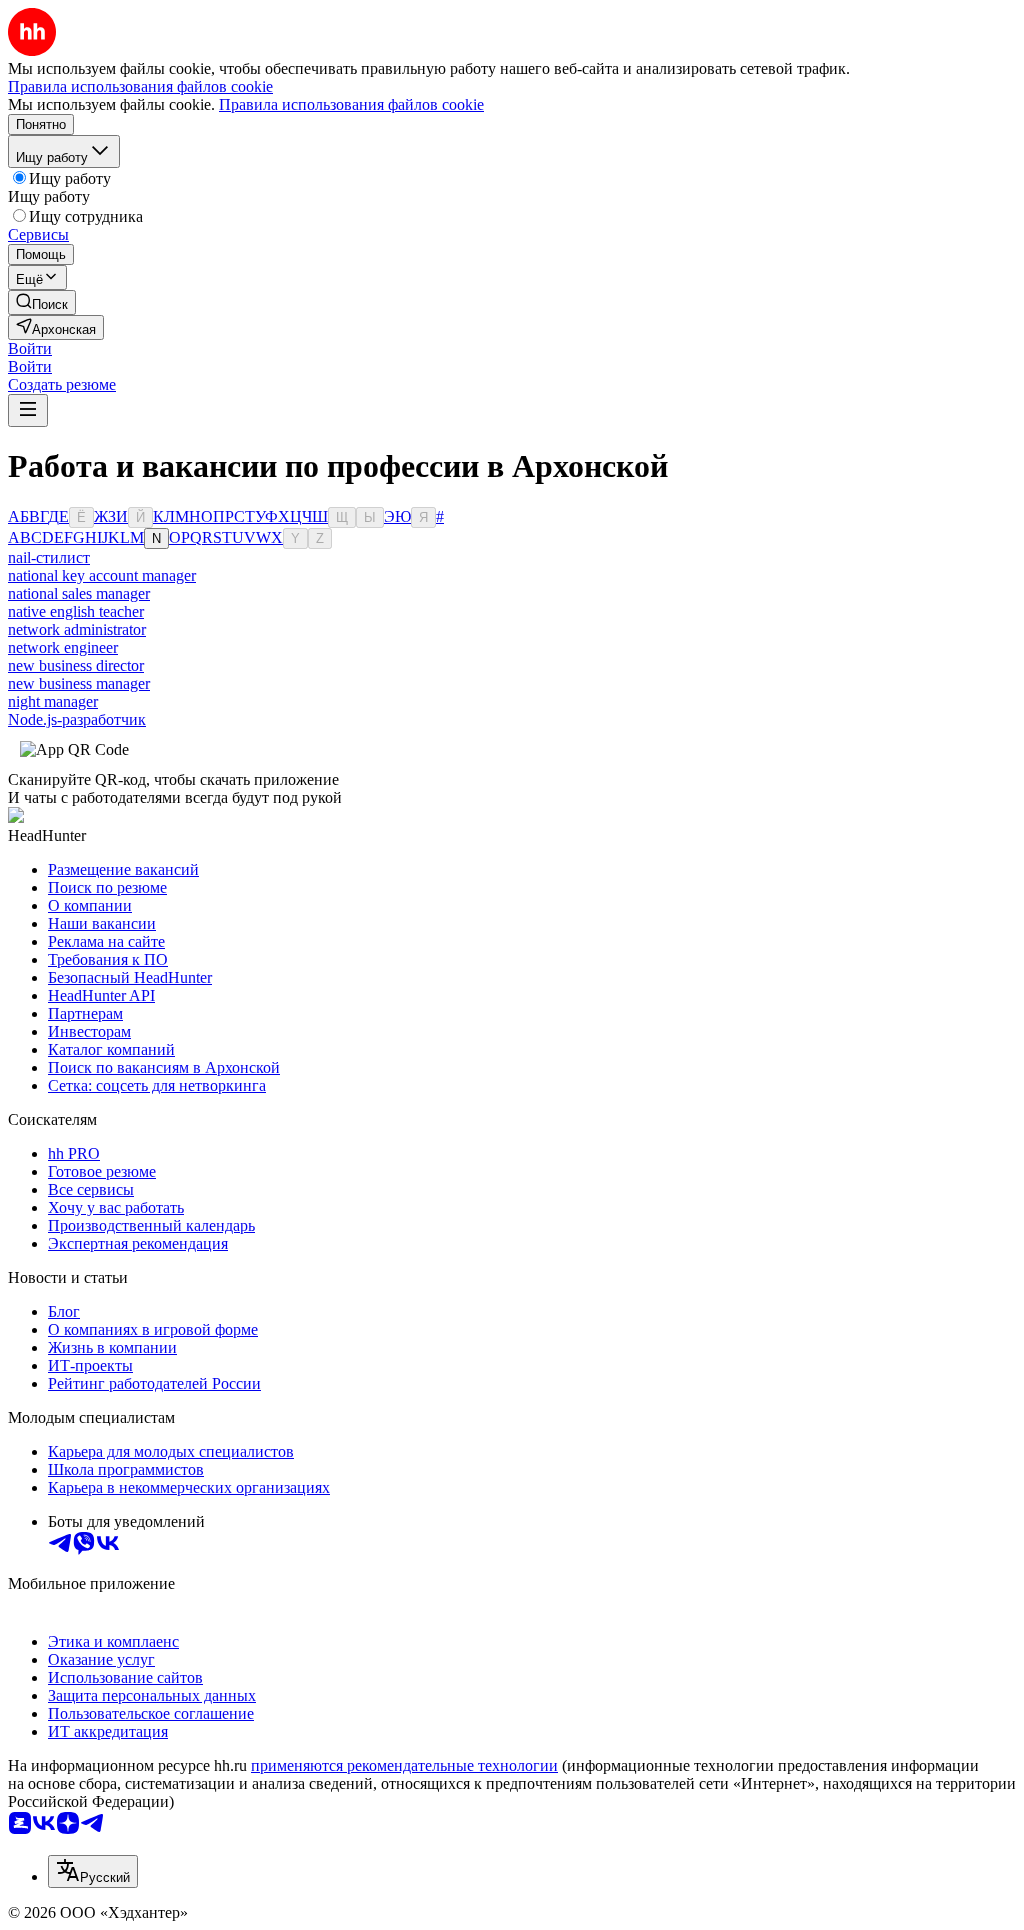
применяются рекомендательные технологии (404, 1765)
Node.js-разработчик (77, 719)
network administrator (77, 629)
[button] (30, 348)
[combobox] (93, 1871)
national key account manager (102, 575)
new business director (76, 665)
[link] (42, 302)
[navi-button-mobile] (28, 410)
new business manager (79, 683)
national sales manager (79, 593)
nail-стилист (49, 557)
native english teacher (76, 611)
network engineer (63, 647)
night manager (53, 701)
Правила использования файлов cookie (351, 104)
